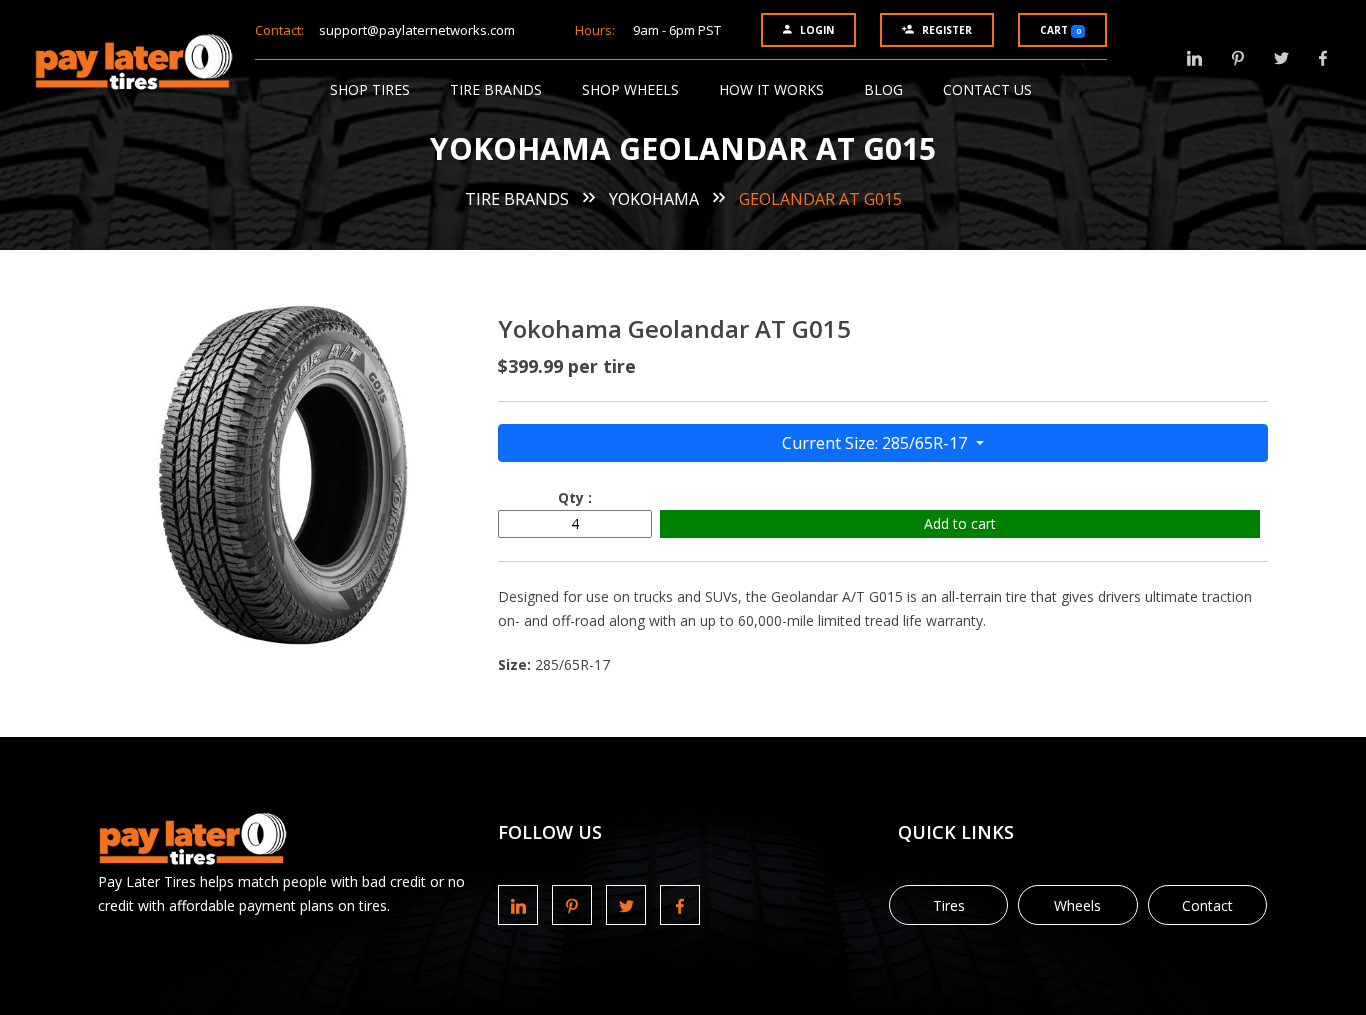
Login (817, 30)
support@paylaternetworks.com (417, 30)
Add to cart (960, 523)
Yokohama (654, 199)
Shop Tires (370, 89)
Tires (949, 905)
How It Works (771, 89)
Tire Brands (496, 89)
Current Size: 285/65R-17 (876, 443)
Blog (883, 89)
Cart (1060, 30)
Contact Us (987, 89)
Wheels (1077, 905)
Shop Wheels (630, 89)
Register (947, 30)
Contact (1207, 905)
